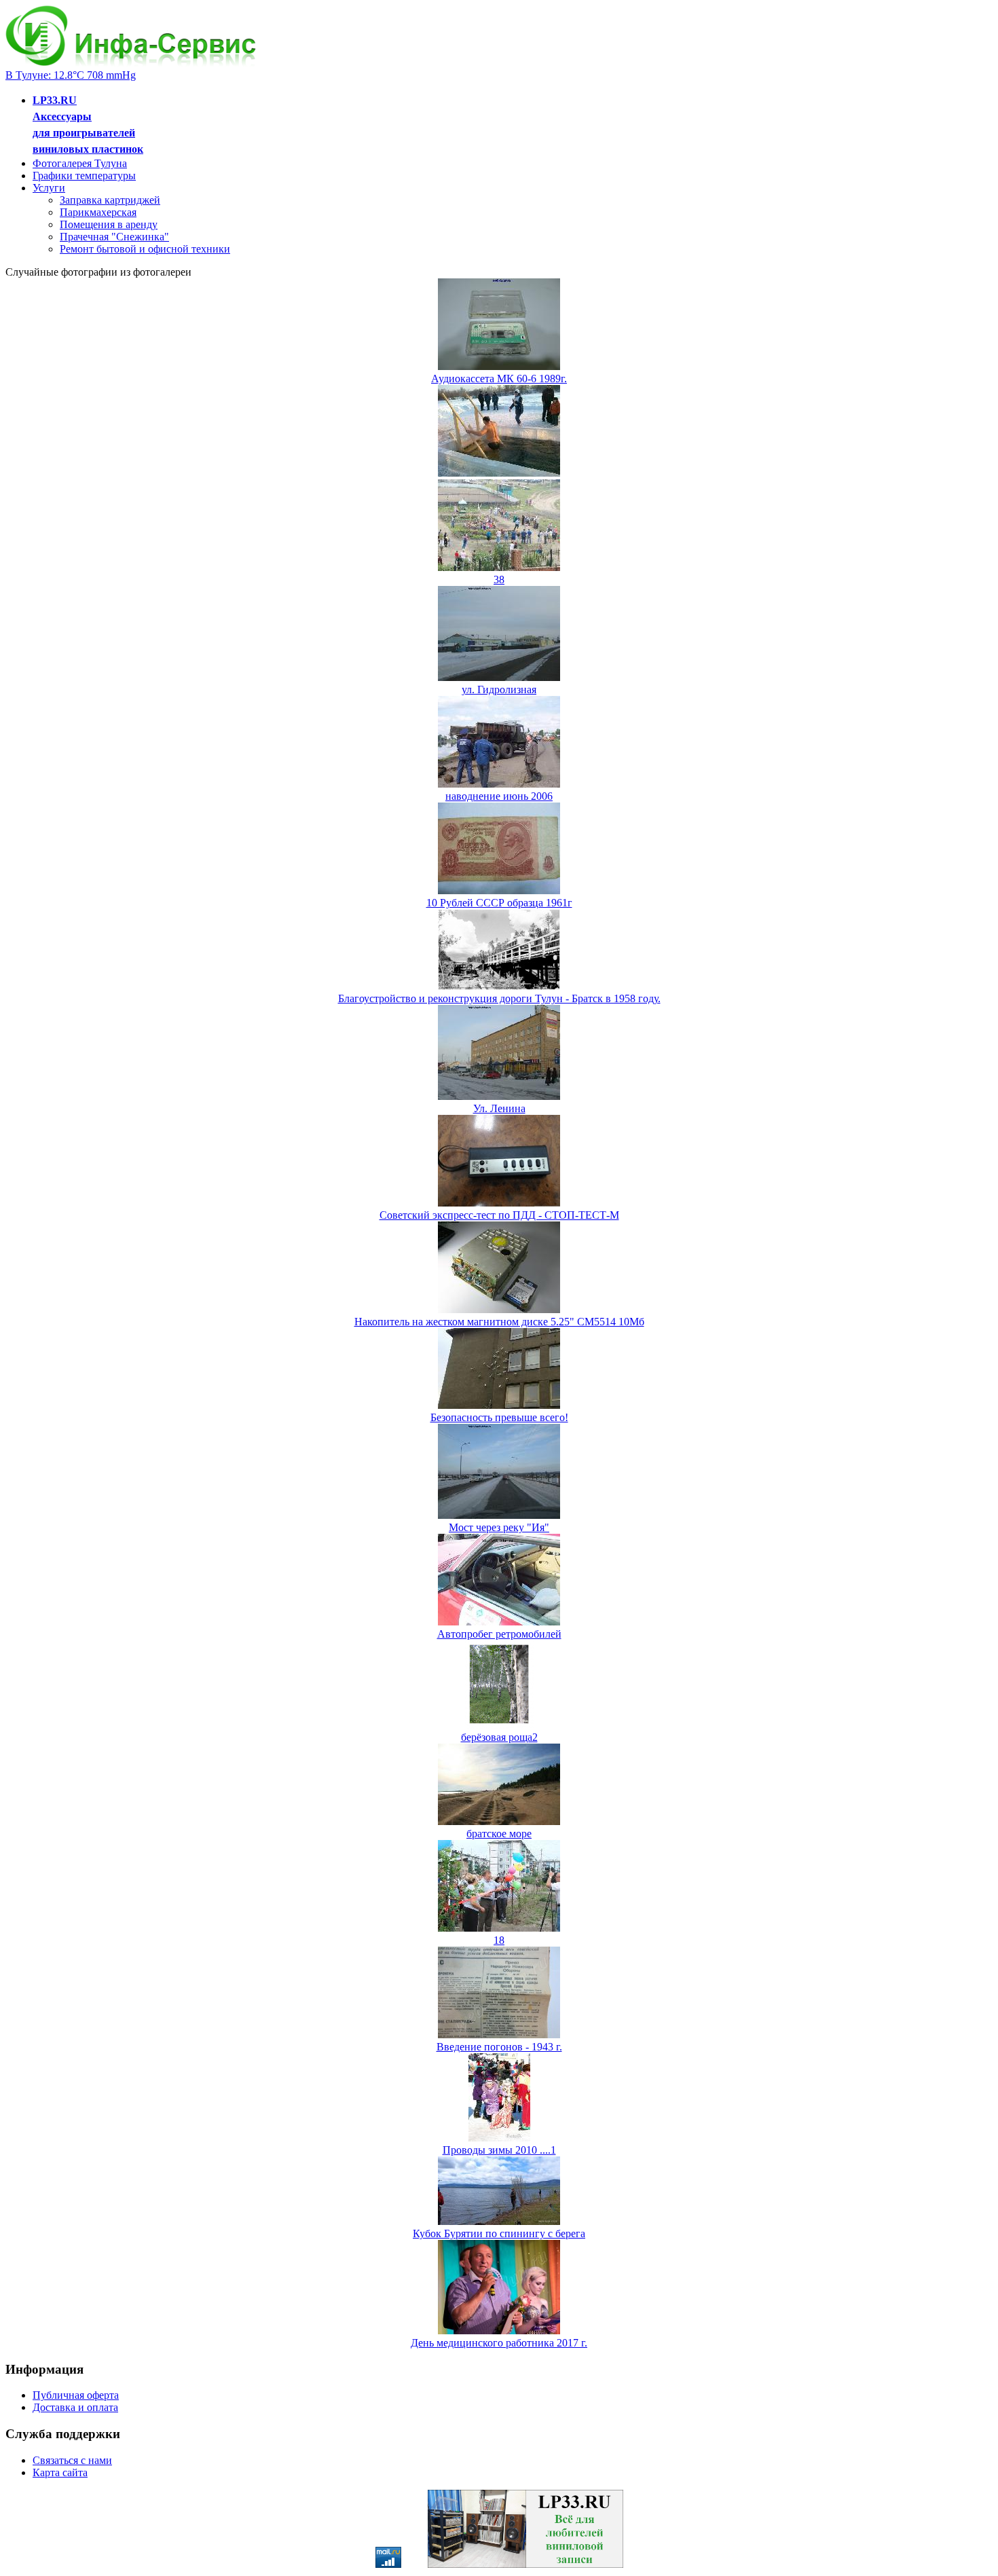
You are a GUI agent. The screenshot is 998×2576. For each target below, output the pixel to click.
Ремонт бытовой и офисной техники (145, 249)
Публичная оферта (76, 2395)
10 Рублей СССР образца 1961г (499, 903)
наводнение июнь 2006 (499, 796)
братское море (499, 1834)
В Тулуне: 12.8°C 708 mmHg (71, 75)
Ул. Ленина (499, 1108)
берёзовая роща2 (499, 1737)
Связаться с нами (72, 2460)
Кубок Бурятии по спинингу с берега (499, 2233)
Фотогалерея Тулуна (80, 163)
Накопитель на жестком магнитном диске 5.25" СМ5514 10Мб (499, 1322)
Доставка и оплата (75, 2407)
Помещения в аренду (109, 224)
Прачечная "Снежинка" (114, 237)
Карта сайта (60, 2472)
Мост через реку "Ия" (499, 1527)
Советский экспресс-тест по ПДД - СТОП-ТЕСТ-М (499, 1215)
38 (499, 579)
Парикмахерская (98, 212)
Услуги (49, 188)
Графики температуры (84, 176)
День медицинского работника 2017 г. (499, 2343)
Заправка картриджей (110, 200)
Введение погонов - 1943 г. (499, 2047)
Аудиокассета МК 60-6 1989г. (499, 379)
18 (499, 1940)
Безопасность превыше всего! (499, 1417)
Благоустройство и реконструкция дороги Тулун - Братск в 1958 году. (499, 998)
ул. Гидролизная (499, 689)
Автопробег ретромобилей (499, 1634)
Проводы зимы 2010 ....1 (499, 2150)
